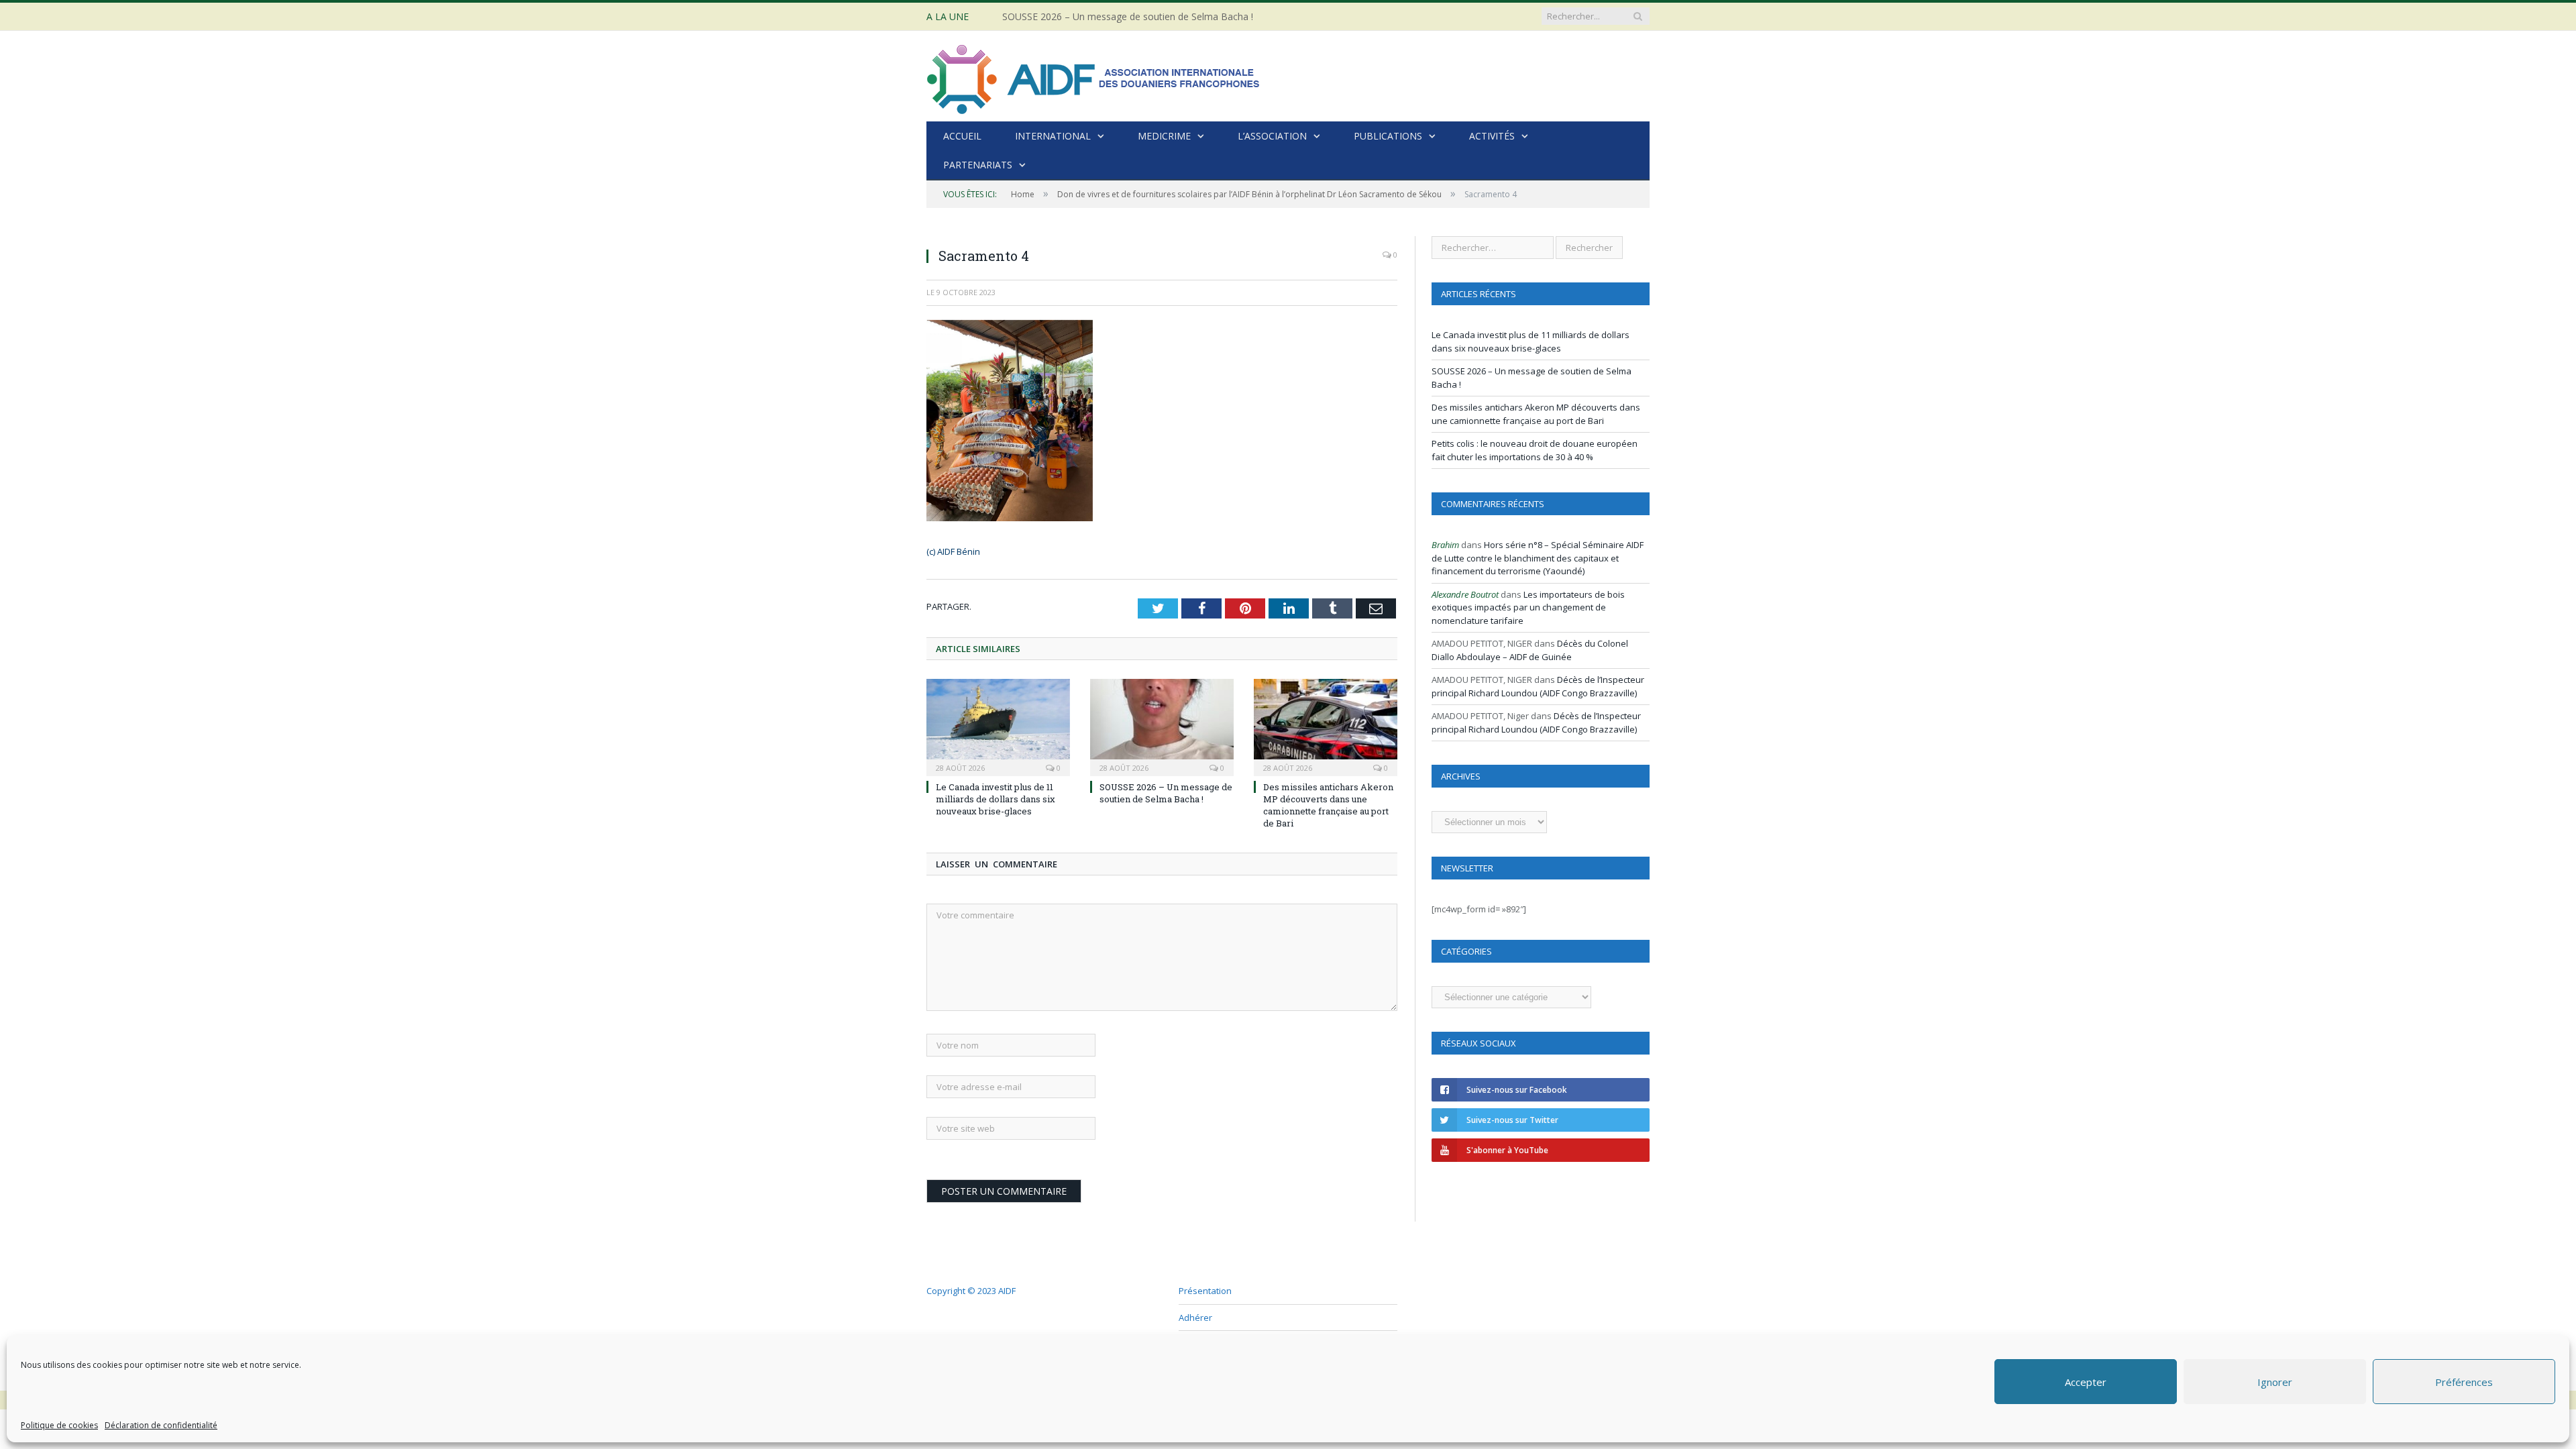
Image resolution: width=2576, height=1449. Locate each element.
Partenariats (978, 165)
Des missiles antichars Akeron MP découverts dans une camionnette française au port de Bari (1328, 805)
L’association (1272, 136)
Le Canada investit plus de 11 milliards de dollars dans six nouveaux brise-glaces (996, 799)
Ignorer (2275, 1382)
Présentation (1205, 1291)
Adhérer (1195, 1318)
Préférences (2464, 1382)
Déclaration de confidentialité (161, 1425)
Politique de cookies (59, 1425)
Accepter (2086, 1382)
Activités (1492, 136)
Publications (1388, 136)
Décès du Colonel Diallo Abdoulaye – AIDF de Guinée (1530, 650)
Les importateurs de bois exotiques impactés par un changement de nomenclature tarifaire (1528, 607)
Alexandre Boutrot (1465, 594)
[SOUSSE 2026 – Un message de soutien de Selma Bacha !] (1162, 726)
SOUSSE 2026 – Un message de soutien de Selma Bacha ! (1128, 17)
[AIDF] (1094, 76)
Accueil (962, 136)
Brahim (1445, 545)
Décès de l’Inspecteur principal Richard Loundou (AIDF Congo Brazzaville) (1538, 686)
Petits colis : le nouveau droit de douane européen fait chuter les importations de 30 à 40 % (1535, 450)
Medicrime (1164, 136)
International (1053, 136)
